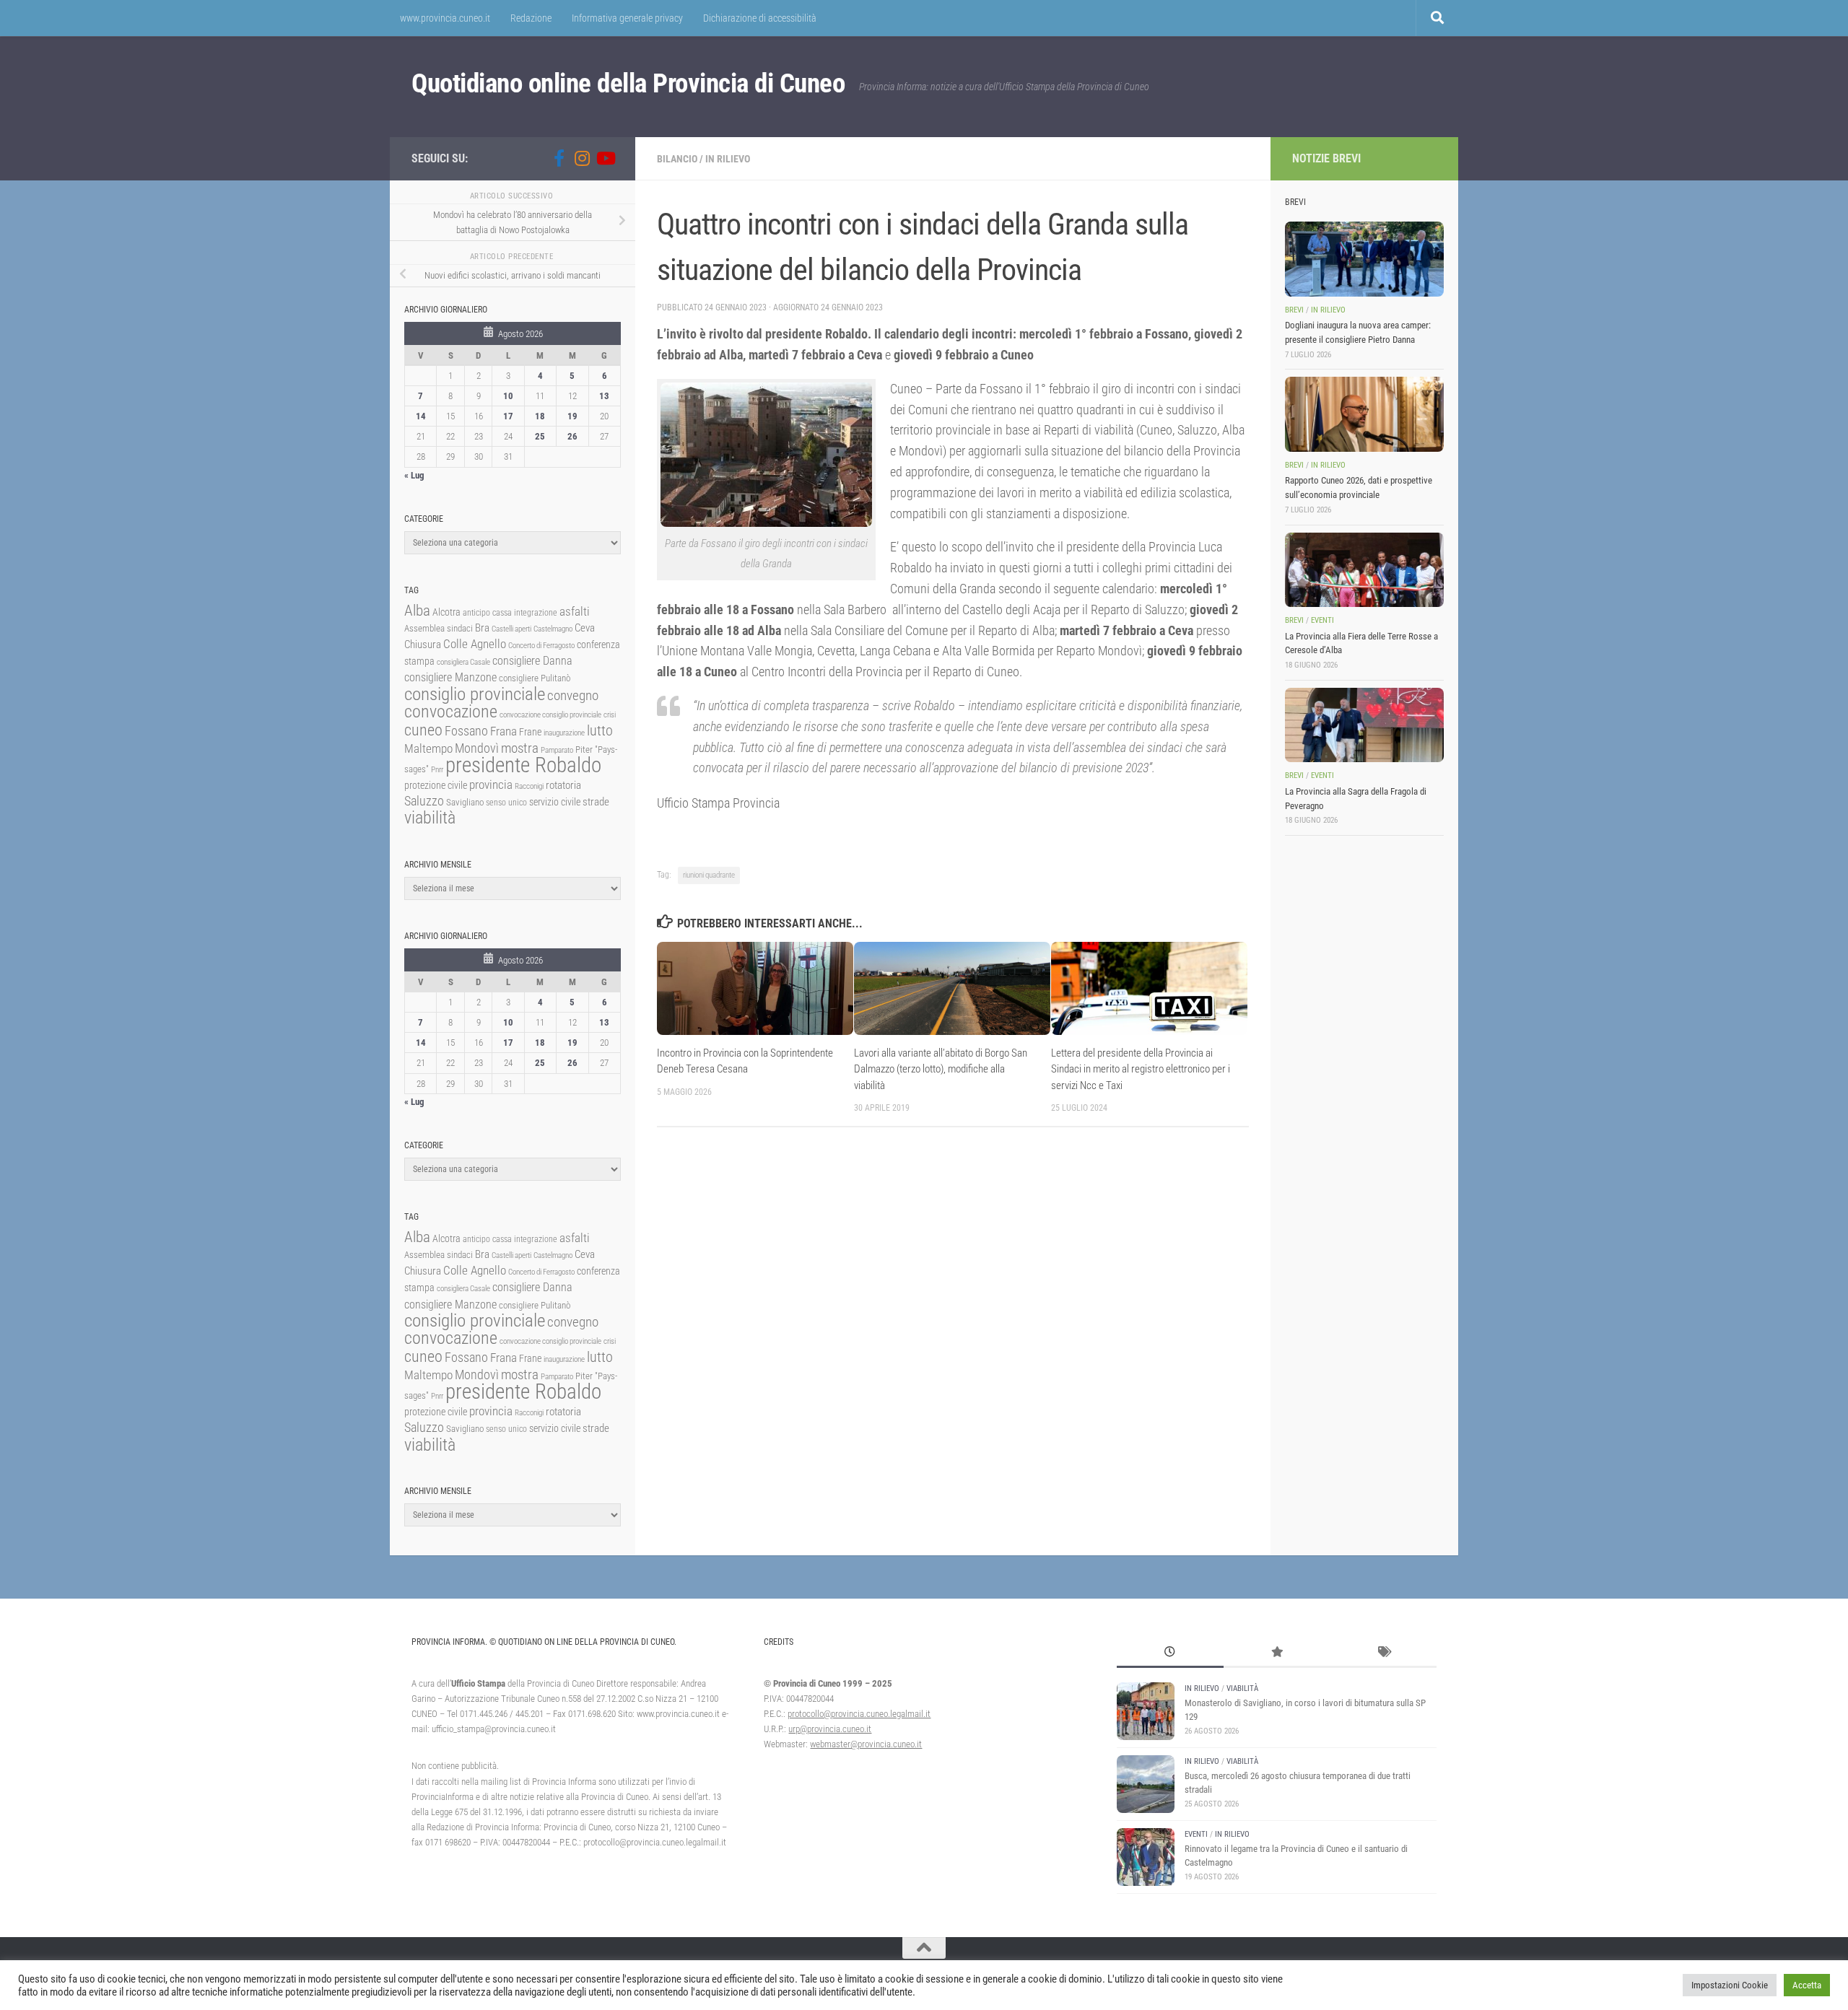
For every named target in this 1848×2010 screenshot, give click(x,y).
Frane (530, 732)
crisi (610, 715)
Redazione (531, 18)
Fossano (466, 731)
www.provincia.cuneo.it (445, 18)
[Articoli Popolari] (1277, 1653)
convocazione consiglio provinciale (550, 715)
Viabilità (1242, 1688)
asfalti (575, 611)
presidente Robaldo (523, 765)
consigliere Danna (532, 661)
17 (508, 416)
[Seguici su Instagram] (582, 158)
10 (508, 396)
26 (572, 436)
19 (572, 416)
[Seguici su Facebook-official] (559, 158)
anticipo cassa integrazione (510, 613)
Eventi (1322, 620)
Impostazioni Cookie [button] (1730, 1985)
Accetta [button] (1807, 1985)
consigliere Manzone (450, 677)
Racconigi (529, 786)
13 (604, 396)
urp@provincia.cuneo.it (830, 1729)
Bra (482, 628)
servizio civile (555, 802)
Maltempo (428, 748)
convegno (573, 695)
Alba (417, 610)
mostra (520, 748)
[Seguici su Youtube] (605, 158)
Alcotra (446, 612)
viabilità (430, 818)
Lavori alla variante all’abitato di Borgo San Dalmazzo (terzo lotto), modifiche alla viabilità (941, 1069)
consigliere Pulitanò (535, 678)
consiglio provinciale (475, 694)
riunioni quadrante (709, 875)
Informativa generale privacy (627, 18)
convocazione (451, 712)
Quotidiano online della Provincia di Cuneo (628, 83)
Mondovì (477, 748)
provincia (491, 785)
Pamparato (557, 750)
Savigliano (465, 802)
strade (596, 802)
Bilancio (677, 159)
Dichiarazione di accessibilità (760, 18)
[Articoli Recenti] (1170, 1653)
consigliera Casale (463, 662)
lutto (600, 731)
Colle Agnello (475, 644)
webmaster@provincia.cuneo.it (866, 1744)
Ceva (585, 628)
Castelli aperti (511, 629)
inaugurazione (564, 733)
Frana (504, 731)
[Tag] (1383, 1653)
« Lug (414, 475)
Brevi (1294, 310)
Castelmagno (553, 629)
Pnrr (437, 770)
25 (540, 436)
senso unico (506, 803)
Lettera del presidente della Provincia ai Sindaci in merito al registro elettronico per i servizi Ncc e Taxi (1141, 1069)
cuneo (423, 730)
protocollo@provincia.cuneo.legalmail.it (859, 1714)
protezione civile (436, 785)
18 (540, 416)
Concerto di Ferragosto (541, 646)
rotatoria (563, 785)
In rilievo (728, 159)
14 (421, 416)
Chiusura (423, 644)
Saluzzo (424, 801)
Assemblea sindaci (439, 628)
